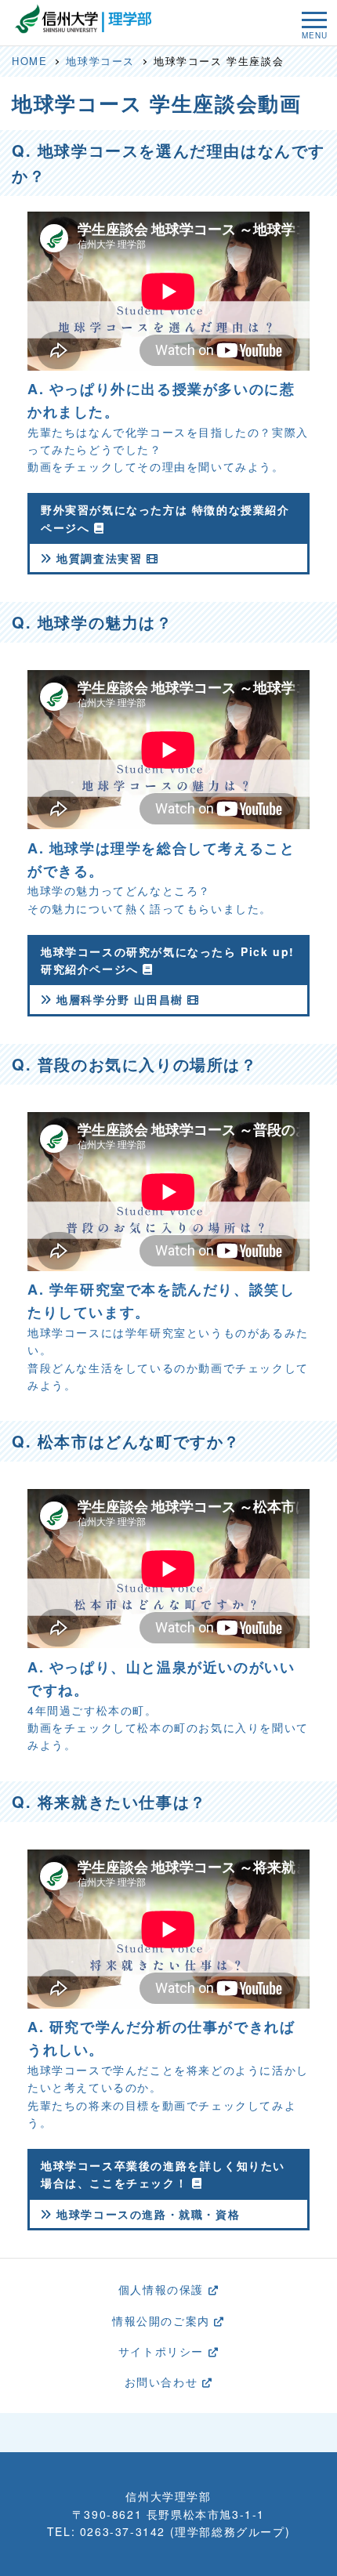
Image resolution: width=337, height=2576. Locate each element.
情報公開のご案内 (163, 2321)
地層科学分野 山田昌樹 (120, 999)
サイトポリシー (163, 2351)
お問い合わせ (163, 2382)
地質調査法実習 (100, 558)
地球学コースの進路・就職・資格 (146, 2214)
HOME (29, 61)
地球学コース (100, 61)
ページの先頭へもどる (175, 2432)
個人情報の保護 (163, 2289)
